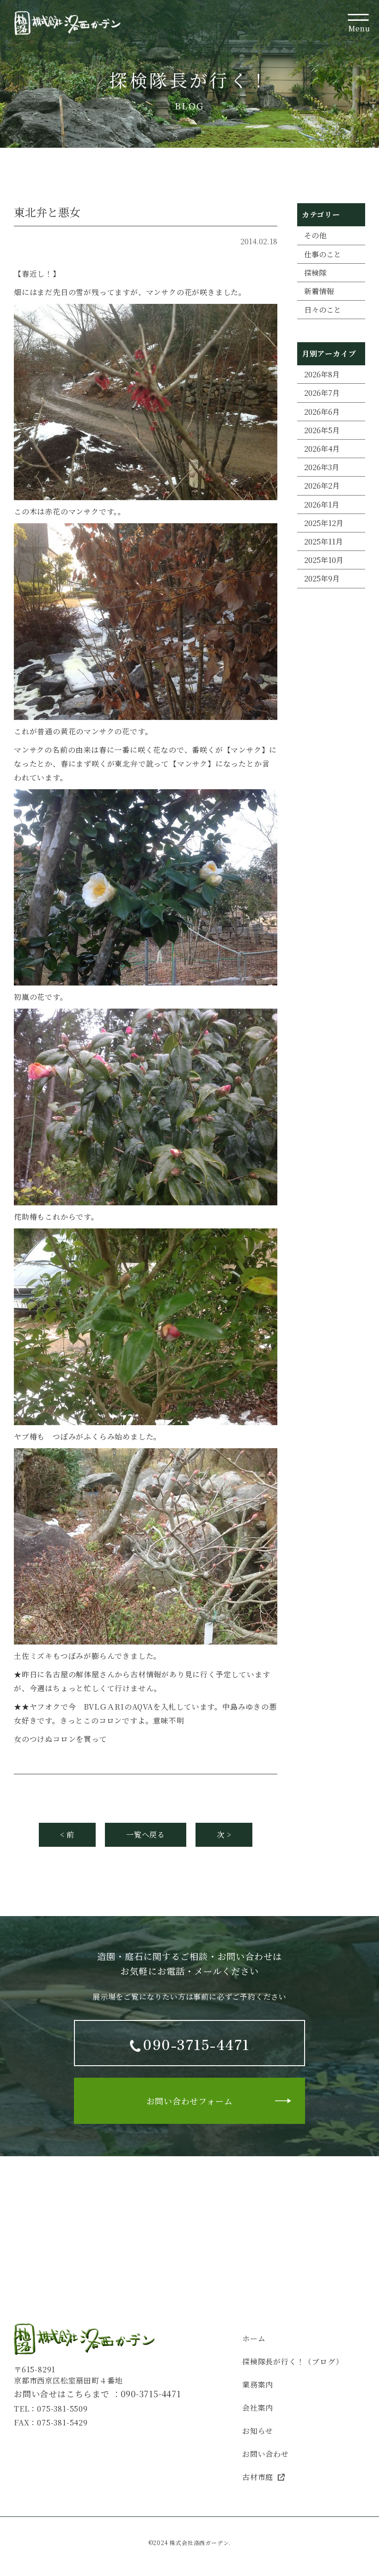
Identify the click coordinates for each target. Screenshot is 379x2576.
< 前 (67, 1835)
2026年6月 (322, 412)
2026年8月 (322, 374)
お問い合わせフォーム (190, 2101)
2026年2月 (322, 486)
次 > (224, 1835)
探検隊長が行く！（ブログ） (293, 2361)
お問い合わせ (266, 2454)
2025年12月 (324, 523)
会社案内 (258, 2408)
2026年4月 (322, 449)
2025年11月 (324, 541)
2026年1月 (322, 505)
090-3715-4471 (151, 2394)
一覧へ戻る (146, 1835)
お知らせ (258, 2431)
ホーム (254, 2338)
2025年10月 (324, 560)
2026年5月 (322, 430)
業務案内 (258, 2385)
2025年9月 (322, 578)
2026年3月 (322, 467)
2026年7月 (322, 393)
